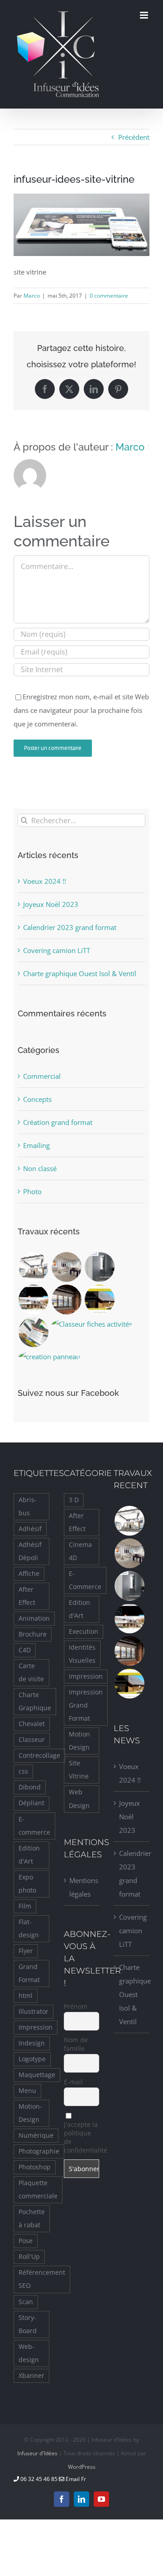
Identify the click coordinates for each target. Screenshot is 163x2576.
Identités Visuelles (82, 1654)
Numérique (36, 2135)
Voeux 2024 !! (45, 881)
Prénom (76, 2006)
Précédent (134, 137)
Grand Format (29, 1973)
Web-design (29, 2353)
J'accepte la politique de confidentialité (82, 2137)
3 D (74, 1500)
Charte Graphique (35, 1701)
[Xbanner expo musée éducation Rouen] (66, 1267)
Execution (84, 1632)
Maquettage (37, 2075)
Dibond (30, 1787)
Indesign (32, 2043)
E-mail (73, 2082)
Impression (36, 2027)
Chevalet (32, 1724)
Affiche (29, 1574)
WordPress (82, 2467)
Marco (32, 296)
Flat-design (29, 1928)
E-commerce (34, 1826)
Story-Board (28, 2324)
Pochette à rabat (32, 2218)
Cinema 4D (80, 1551)
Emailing (36, 1145)
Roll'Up (29, 2257)
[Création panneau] (49, 1357)
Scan (26, 2302)
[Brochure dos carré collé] (99, 1267)
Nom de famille (76, 2044)
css (23, 1771)
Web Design (79, 1799)
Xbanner (31, 2376)
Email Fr (75, 2479)
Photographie (39, 2151)
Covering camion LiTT (57, 950)
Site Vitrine (79, 1770)
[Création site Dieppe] (99, 1300)
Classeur (32, 1740)
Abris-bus (28, 1506)
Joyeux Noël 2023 (51, 904)
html (26, 1996)
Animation (34, 1618)
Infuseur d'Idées (37, 2453)
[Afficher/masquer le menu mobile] (145, 15)
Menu (27, 2091)
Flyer (26, 1951)
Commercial (42, 1076)
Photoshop (35, 2167)
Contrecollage (39, 1755)
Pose (26, 2241)
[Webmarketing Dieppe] (33, 1300)
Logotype (32, 2059)
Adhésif (30, 1529)
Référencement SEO (42, 2279)
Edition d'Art (29, 1855)
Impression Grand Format (86, 1705)
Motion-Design (30, 2113)
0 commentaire (109, 296)
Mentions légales (82, 1887)
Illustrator (34, 2011)
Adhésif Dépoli (30, 1551)
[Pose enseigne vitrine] (66, 1300)
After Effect (27, 1596)
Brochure (33, 1634)
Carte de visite (31, 1672)
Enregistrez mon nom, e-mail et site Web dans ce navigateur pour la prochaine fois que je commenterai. (81, 710)
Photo (32, 1191)
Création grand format (58, 1122)
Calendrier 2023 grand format (70, 927)
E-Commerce (85, 1580)
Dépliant (31, 1803)
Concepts (37, 1099)
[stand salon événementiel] (33, 1267)
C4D (25, 1650)
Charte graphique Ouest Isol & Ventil (80, 973)
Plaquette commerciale (38, 2189)
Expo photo (27, 1884)
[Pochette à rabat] (33, 1332)
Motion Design (79, 1741)
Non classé (40, 1168)
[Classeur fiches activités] (92, 1324)
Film (25, 1906)
